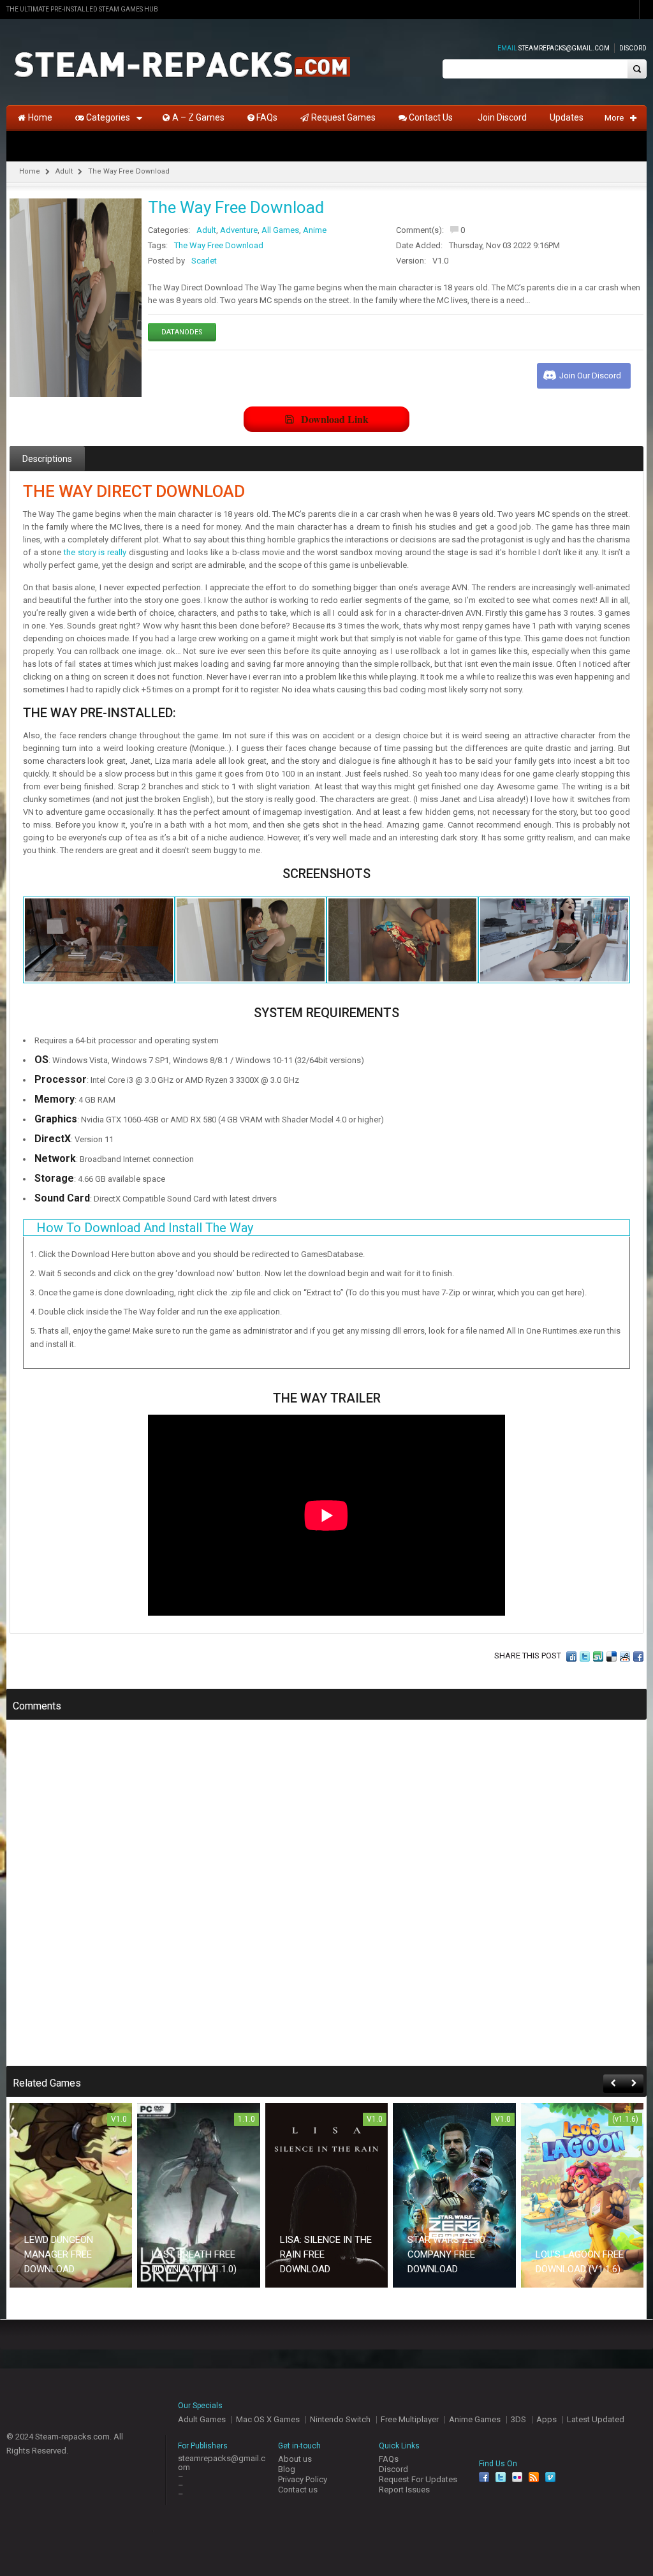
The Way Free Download (219, 245)
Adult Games (202, 2419)
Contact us (298, 2490)
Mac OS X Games (268, 2419)
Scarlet (204, 261)
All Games (280, 230)
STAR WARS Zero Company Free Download (446, 2254)
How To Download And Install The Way (145, 1228)
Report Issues (404, 2490)
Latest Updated (596, 2419)
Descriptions (47, 459)
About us (295, 2459)
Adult (64, 171)
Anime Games (475, 2419)
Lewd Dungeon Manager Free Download (59, 2254)
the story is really (95, 552)
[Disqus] (326, 1902)
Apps (547, 2419)
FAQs (389, 2459)
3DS (518, 2419)
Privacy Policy (303, 2479)
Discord (633, 48)
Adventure (239, 230)
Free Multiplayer (410, 2419)
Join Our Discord (590, 376)
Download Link (335, 419)
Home (30, 171)
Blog (287, 2469)
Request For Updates (418, 2479)
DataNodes (182, 332)
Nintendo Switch (340, 2419)
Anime (315, 230)
